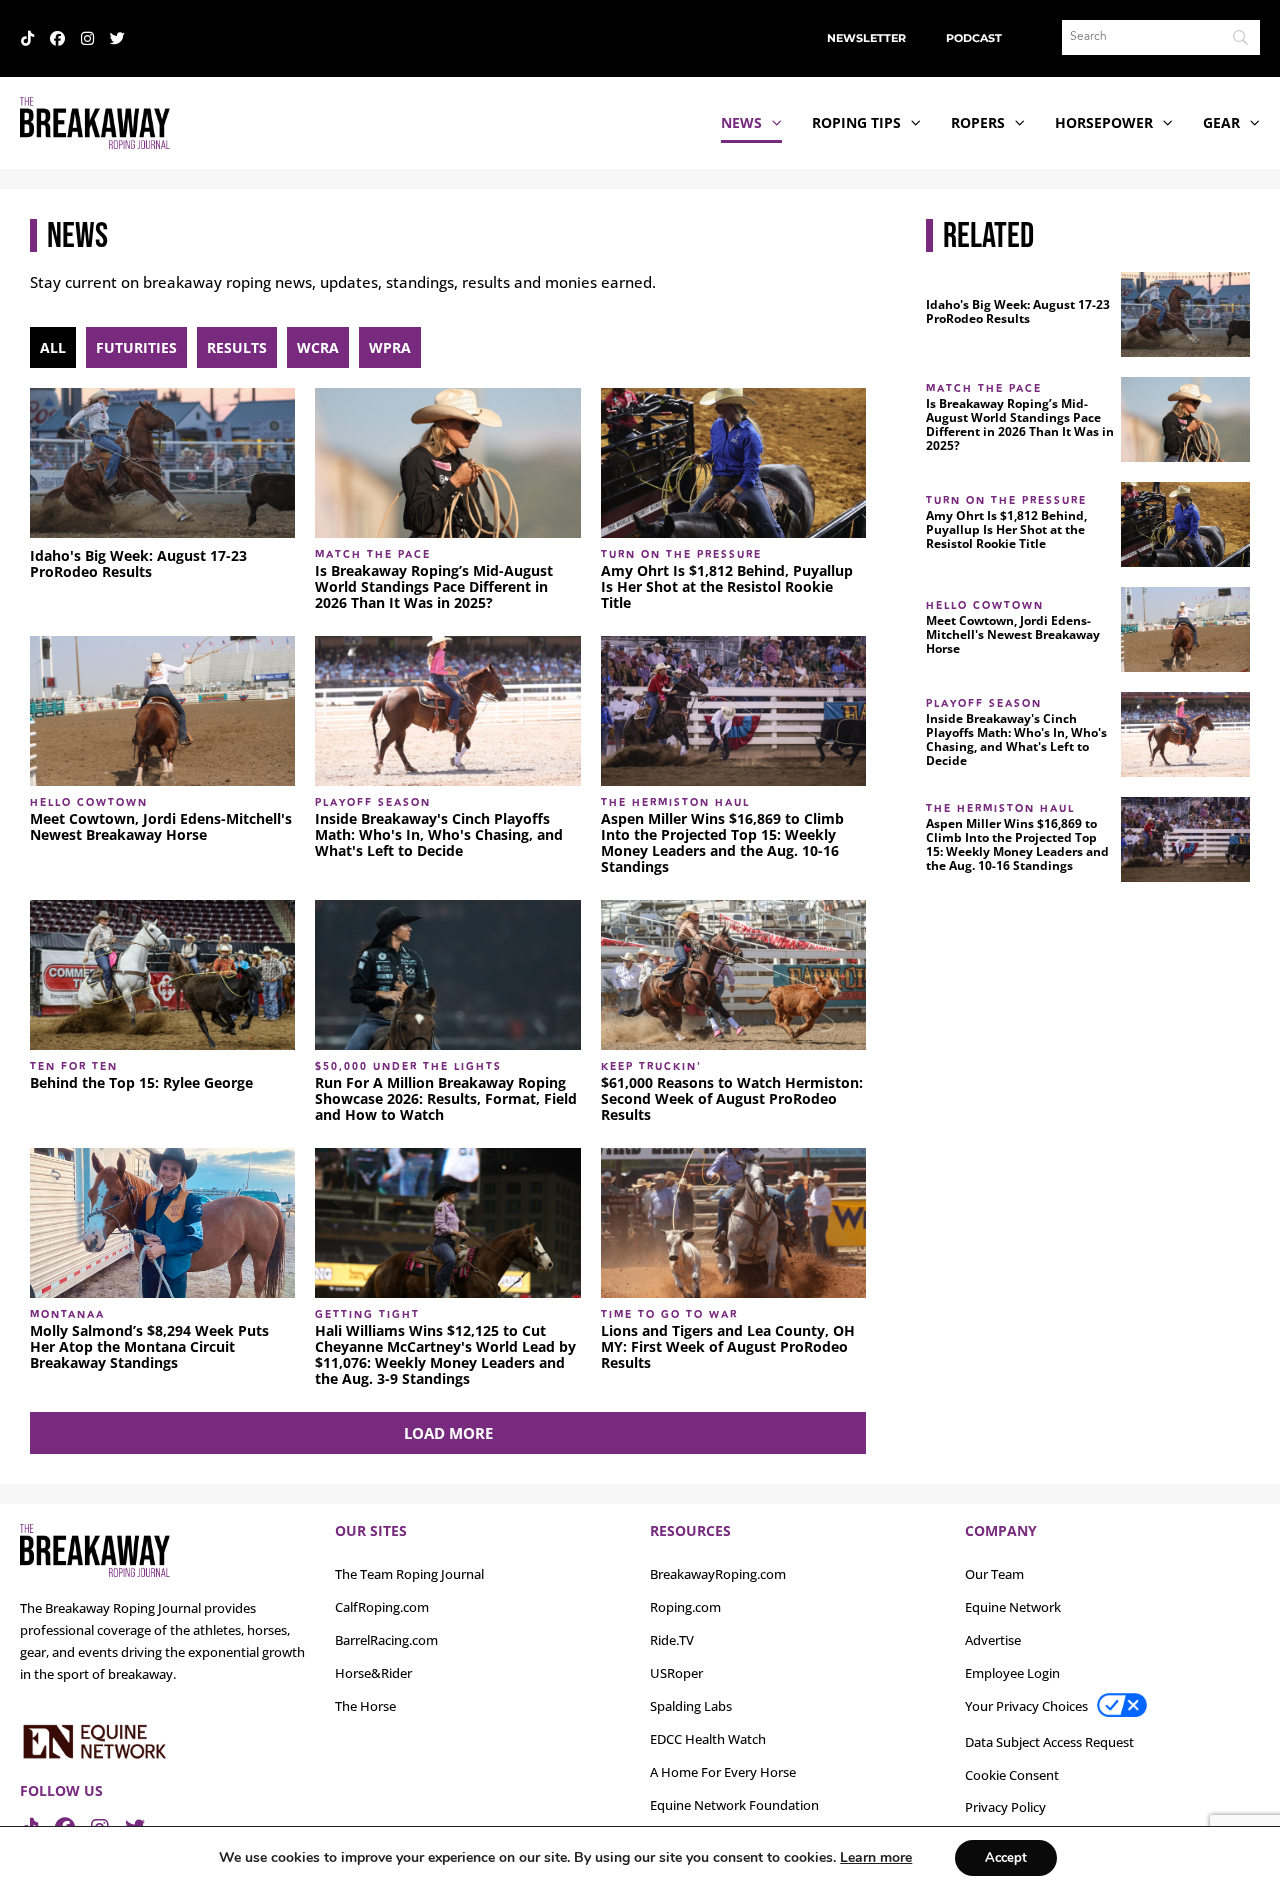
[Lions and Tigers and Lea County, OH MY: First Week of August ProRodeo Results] (733, 1223)
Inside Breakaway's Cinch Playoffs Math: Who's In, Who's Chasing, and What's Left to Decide (439, 835)
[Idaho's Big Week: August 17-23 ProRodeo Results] (162, 463)
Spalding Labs (691, 1706)
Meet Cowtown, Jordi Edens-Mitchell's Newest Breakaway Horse (161, 827)
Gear (1221, 122)
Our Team (994, 1574)
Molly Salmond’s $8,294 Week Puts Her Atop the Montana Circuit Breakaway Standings (149, 1347)
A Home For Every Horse (723, 1772)
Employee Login (1012, 1673)
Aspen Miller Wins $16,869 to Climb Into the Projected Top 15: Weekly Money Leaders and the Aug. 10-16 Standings (722, 843)
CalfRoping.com (382, 1607)
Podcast (974, 38)
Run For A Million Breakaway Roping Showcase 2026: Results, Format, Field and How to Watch (446, 1099)
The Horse (365, 1706)
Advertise (993, 1640)
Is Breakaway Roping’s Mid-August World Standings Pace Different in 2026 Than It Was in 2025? (434, 587)
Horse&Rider (373, 1673)
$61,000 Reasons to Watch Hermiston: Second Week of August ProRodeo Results (732, 1099)
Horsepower (1104, 122)
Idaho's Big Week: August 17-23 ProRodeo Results (138, 564)
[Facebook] (57, 38)
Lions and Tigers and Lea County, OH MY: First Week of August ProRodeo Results (728, 1347)
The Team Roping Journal (409, 1574)
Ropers (978, 122)
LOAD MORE (448, 1433)
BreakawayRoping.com (718, 1574)
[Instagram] (87, 38)
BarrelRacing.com (386, 1640)
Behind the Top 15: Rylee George (141, 1083)
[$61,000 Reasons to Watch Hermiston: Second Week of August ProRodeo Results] (733, 975)
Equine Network (1013, 1607)
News (741, 122)
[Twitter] (117, 38)
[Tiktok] (27, 38)
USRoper (676, 1673)
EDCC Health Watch (708, 1739)
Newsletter (866, 38)
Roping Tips (856, 122)
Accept (1006, 1858)
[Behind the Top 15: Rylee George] (162, 975)
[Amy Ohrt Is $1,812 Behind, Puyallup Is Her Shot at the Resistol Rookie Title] (733, 463)
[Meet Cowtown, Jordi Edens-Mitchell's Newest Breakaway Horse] (162, 711)
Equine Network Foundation (734, 1805)
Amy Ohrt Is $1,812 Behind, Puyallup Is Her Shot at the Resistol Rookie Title (727, 587)
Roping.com (685, 1607)
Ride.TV (672, 1640)
